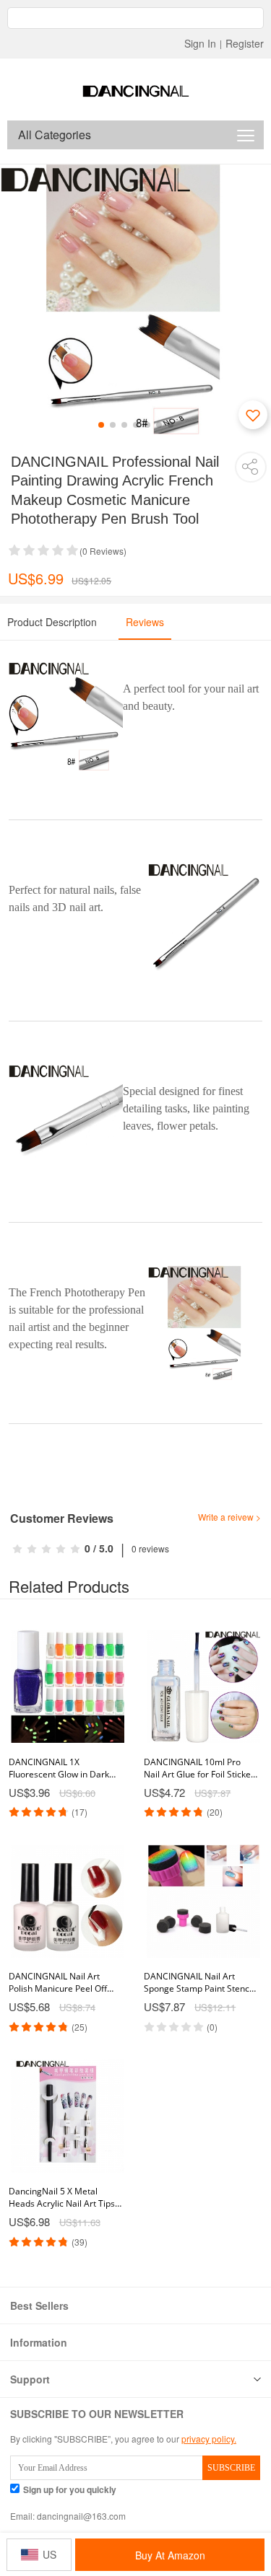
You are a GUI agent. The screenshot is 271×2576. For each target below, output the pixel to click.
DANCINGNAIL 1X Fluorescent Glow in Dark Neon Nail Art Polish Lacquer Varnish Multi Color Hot (64, 1768)
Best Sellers (39, 2305)
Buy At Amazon (170, 2555)
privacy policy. (209, 2439)
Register (245, 43)
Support (30, 2379)
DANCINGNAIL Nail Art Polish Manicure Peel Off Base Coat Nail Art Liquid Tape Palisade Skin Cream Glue (61, 1982)
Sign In (200, 43)
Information (39, 2342)
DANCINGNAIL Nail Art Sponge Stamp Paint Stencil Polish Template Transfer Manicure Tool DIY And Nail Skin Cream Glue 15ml (199, 1982)
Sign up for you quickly (70, 2490)
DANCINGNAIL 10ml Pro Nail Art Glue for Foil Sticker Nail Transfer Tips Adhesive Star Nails (199, 1768)
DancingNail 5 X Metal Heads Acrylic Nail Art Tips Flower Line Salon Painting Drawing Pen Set (62, 2197)
